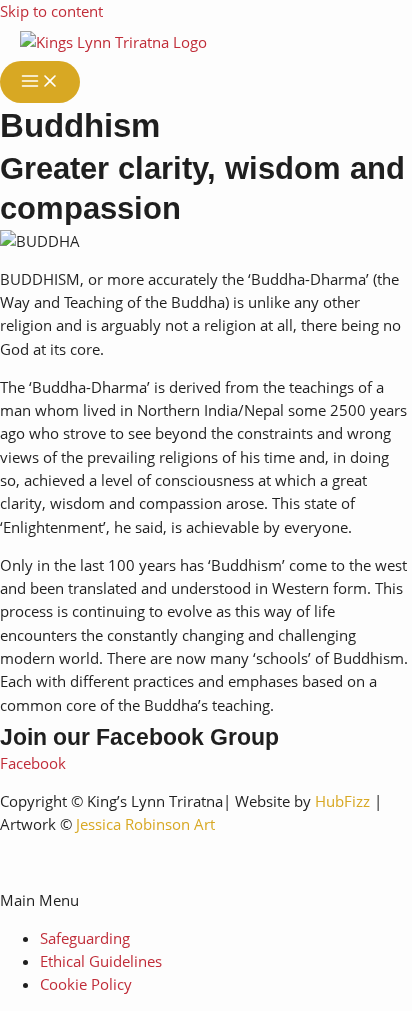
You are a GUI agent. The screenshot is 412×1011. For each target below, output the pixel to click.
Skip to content (51, 11)
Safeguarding (85, 938)
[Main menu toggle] (40, 82)
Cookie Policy (86, 984)
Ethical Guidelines (101, 961)
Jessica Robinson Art (145, 824)
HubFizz (342, 801)
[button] (206, 900)
